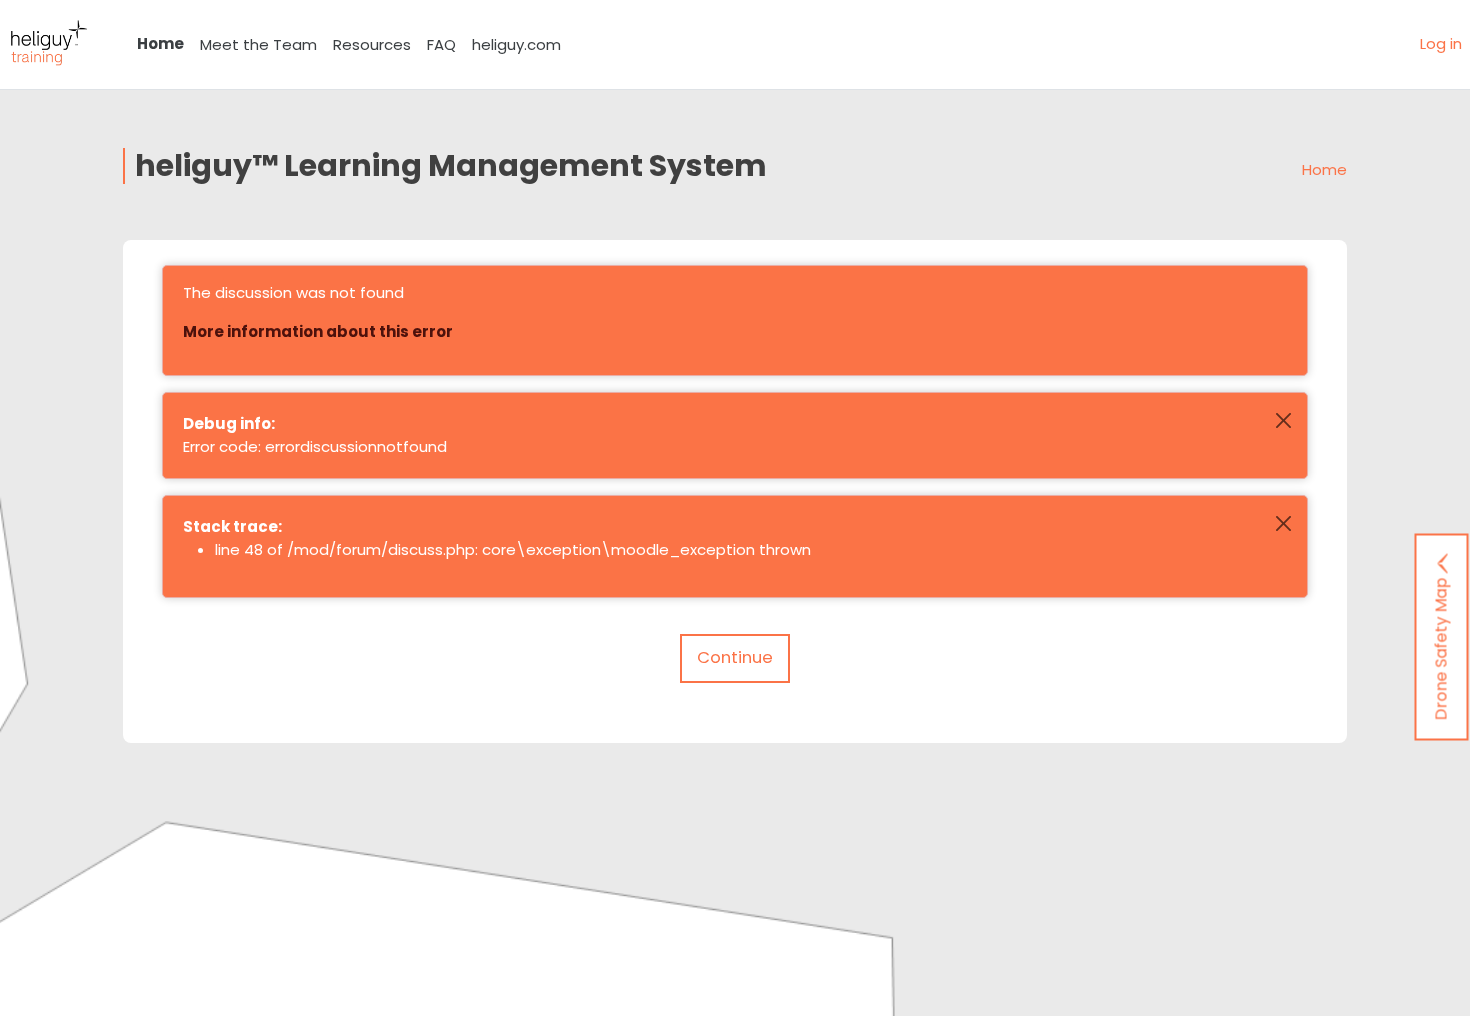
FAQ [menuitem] (441, 44)
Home (1324, 169)
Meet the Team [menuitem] (258, 44)
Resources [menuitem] (372, 44)
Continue (735, 657)
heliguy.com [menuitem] (516, 44)
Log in (1441, 43)
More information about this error (318, 331)
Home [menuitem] (160, 43)
